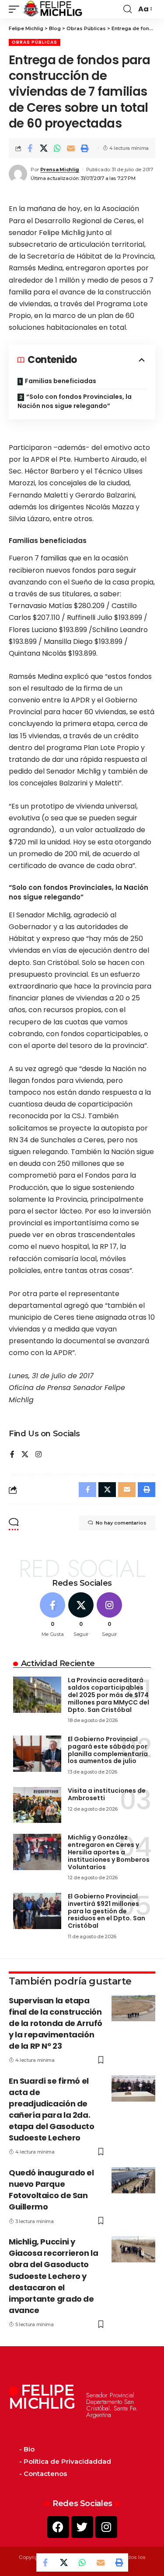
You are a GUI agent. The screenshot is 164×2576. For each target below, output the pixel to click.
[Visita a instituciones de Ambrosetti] (37, 1805)
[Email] (71, 148)
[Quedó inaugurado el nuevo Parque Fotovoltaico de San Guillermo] (133, 2180)
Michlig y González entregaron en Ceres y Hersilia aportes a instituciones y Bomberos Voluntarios (109, 1852)
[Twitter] (82, 2527)
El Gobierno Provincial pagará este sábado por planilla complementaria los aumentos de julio (108, 1750)
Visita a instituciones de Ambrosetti (107, 1794)
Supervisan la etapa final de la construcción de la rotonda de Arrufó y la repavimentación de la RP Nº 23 (56, 2023)
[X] (25, 1455)
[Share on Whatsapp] (57, 148)
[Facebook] (12, 1455)
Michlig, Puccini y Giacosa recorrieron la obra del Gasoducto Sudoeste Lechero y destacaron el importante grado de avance (53, 2276)
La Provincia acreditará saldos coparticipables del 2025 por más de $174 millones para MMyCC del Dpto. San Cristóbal (108, 1695)
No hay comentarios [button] (121, 1523)
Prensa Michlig (60, 169)
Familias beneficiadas (61, 381)
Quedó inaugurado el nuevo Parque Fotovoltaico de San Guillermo (51, 2190)
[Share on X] (44, 148)
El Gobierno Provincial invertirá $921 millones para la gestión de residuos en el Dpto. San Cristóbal (106, 1911)
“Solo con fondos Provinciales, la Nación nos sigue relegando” (75, 401)
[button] (16, 9)
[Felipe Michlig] (53, 9)
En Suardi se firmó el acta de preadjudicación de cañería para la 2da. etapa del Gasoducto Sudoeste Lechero (52, 2109)
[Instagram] (38, 1455)
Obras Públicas (35, 42)
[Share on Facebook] (30, 148)
